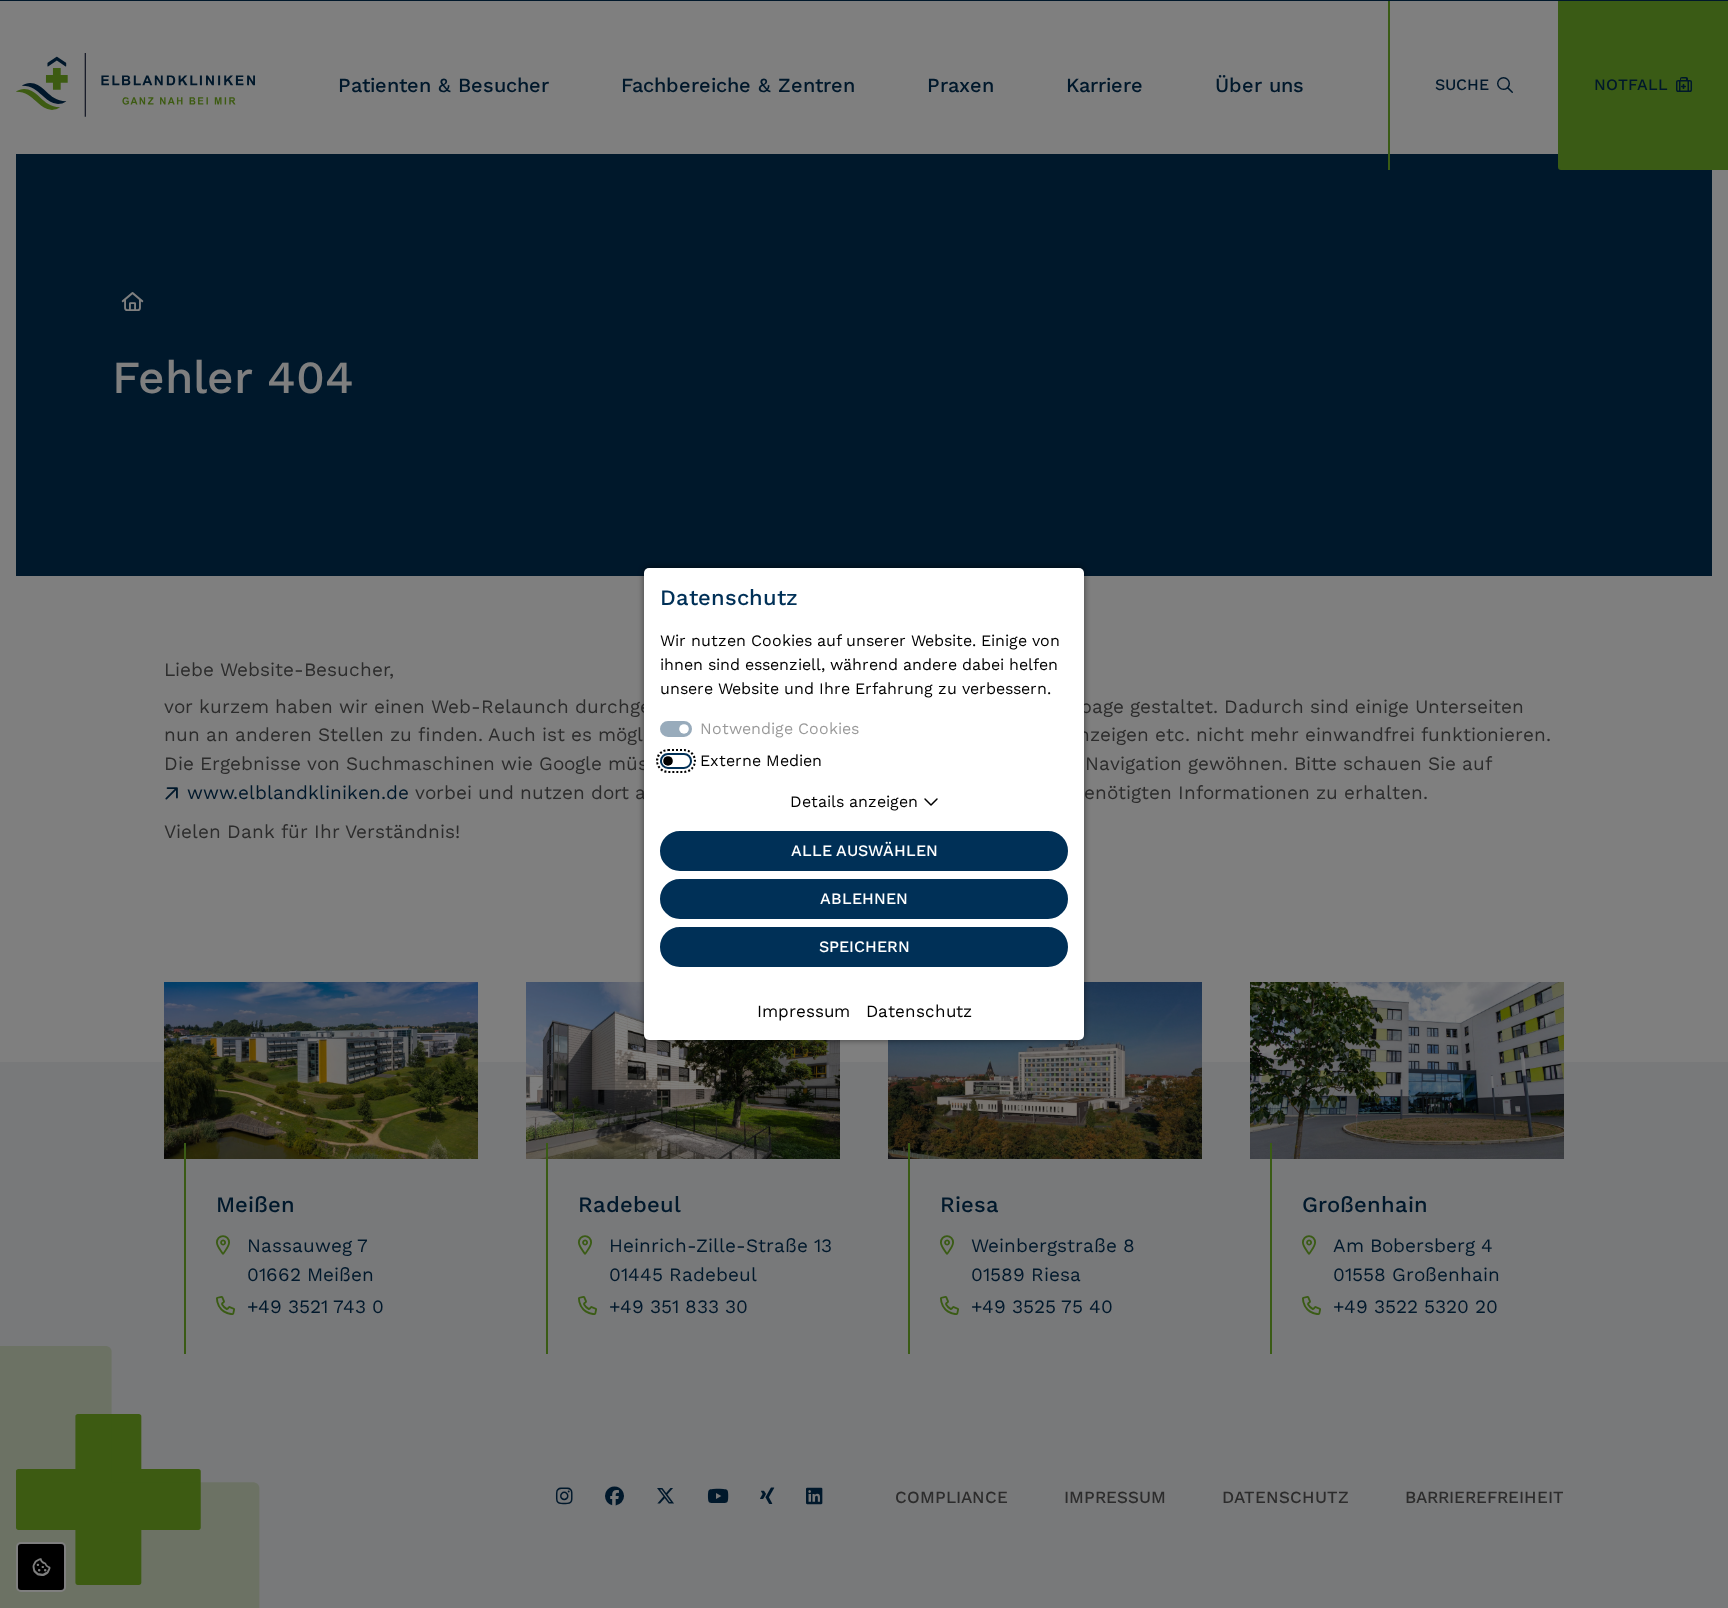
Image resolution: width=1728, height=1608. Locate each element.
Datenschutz (919, 1011)
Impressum (803, 1011)
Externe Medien (761, 760)
